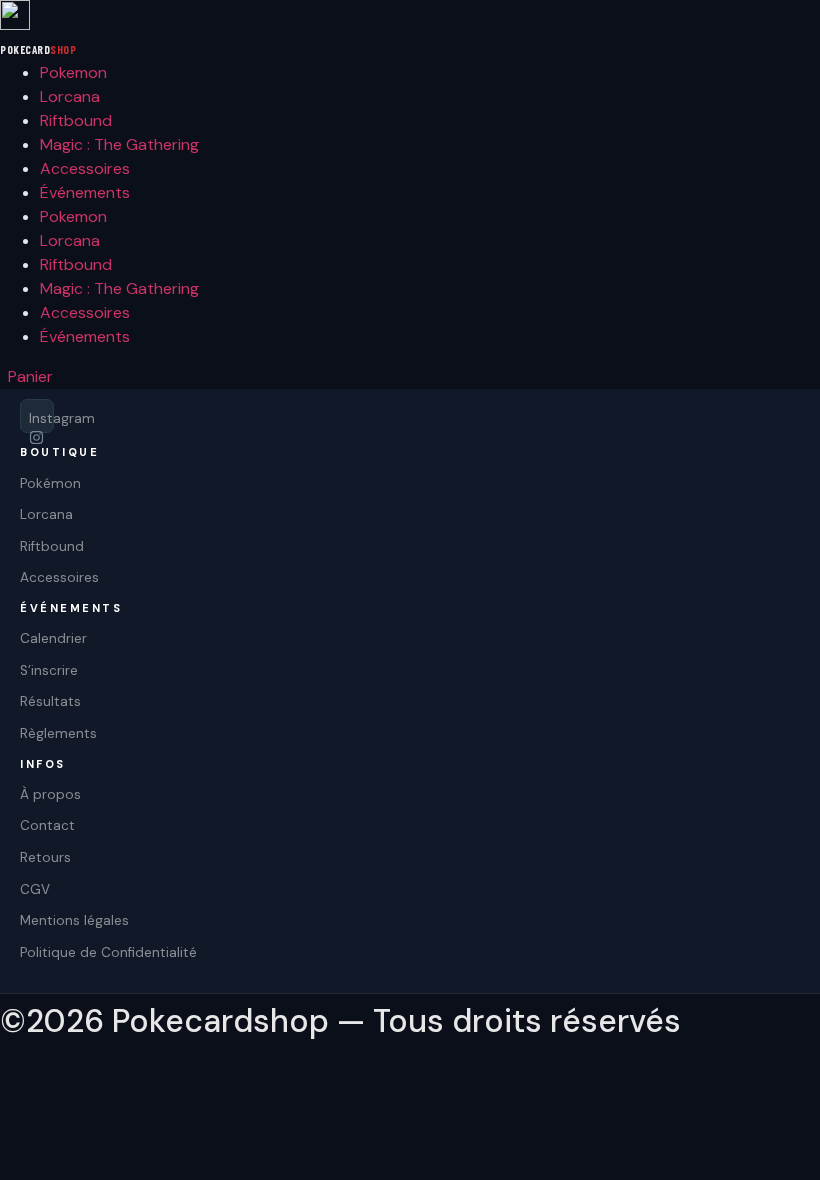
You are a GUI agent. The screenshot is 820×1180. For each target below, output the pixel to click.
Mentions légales (74, 920)
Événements (85, 192)
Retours (45, 857)
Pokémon (50, 483)
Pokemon (73, 72)
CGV (35, 889)
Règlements (58, 733)
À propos (50, 794)
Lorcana (70, 96)
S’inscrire (49, 670)
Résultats (50, 701)
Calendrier (53, 638)
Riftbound (76, 120)
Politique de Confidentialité (108, 952)
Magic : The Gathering (119, 144)
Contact (47, 825)
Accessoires (85, 168)
